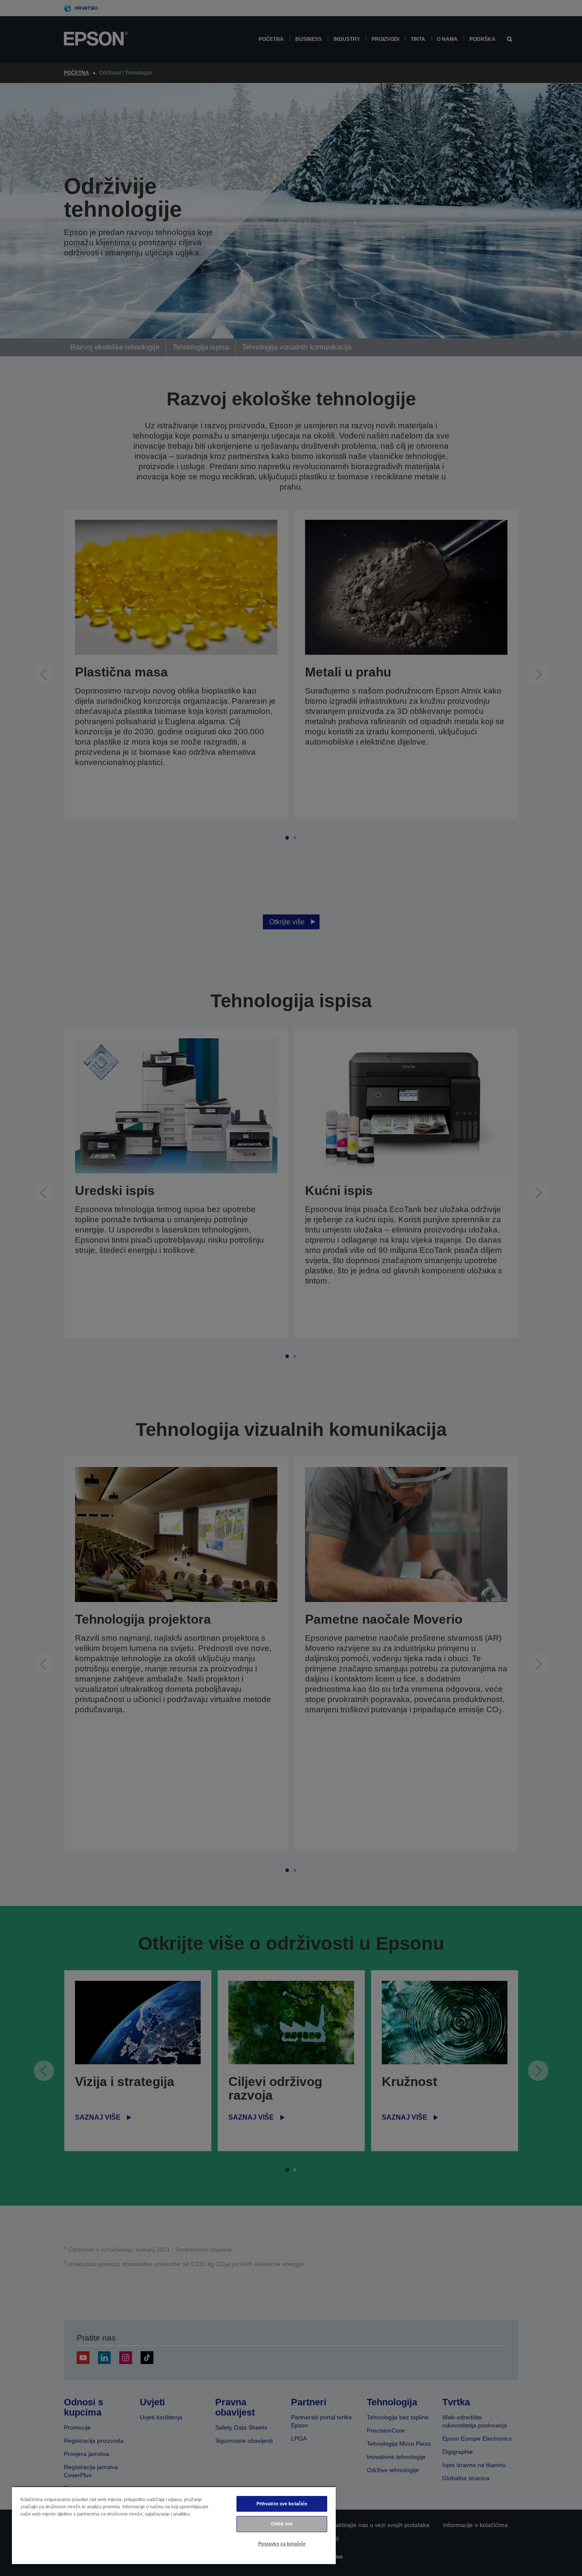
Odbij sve (282, 2524)
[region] (174, 2525)
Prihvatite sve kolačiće (282, 2504)
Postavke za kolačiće (282, 2544)
